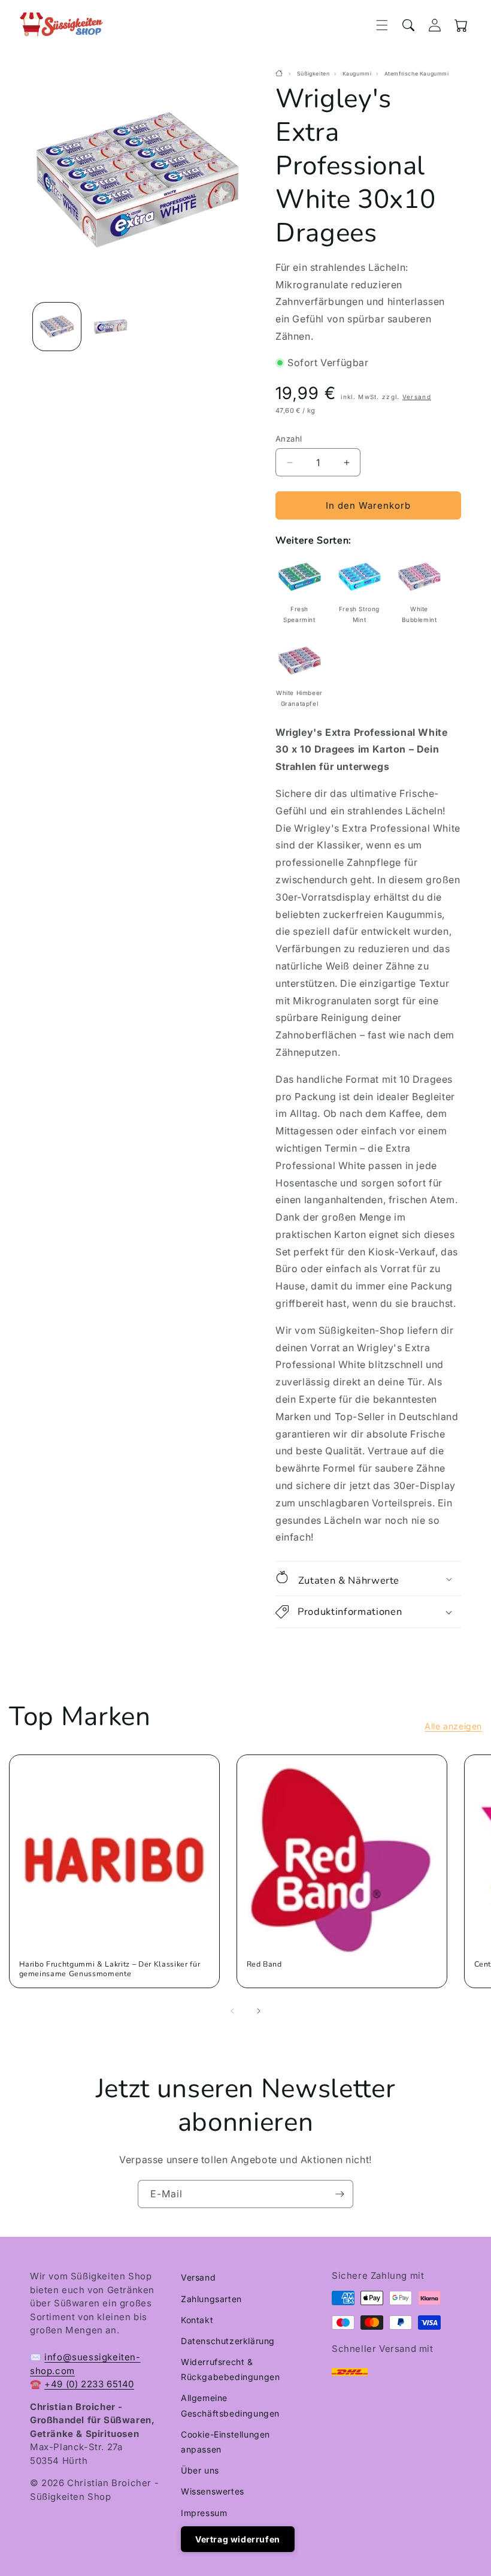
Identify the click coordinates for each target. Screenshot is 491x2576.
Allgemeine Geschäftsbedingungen (230, 2405)
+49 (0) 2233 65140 (89, 2384)
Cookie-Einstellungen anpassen (225, 2442)
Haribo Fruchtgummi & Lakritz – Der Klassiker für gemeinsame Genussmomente (110, 1969)
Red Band (264, 1964)
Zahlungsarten (211, 2299)
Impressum (204, 2513)
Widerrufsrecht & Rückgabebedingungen (230, 2369)
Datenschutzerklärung (228, 2341)
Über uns (200, 2470)
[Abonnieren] (340, 2194)
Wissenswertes (213, 2491)
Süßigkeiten (313, 74)
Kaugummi (357, 74)
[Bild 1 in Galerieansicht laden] (57, 327)
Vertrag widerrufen (238, 2539)
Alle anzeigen (453, 1726)
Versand (417, 397)
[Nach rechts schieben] (259, 2011)
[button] (382, 25)
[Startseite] (281, 74)
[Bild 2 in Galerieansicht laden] (111, 327)
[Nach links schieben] (232, 2011)
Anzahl (289, 439)
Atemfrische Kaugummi (417, 74)
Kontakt (197, 2320)
